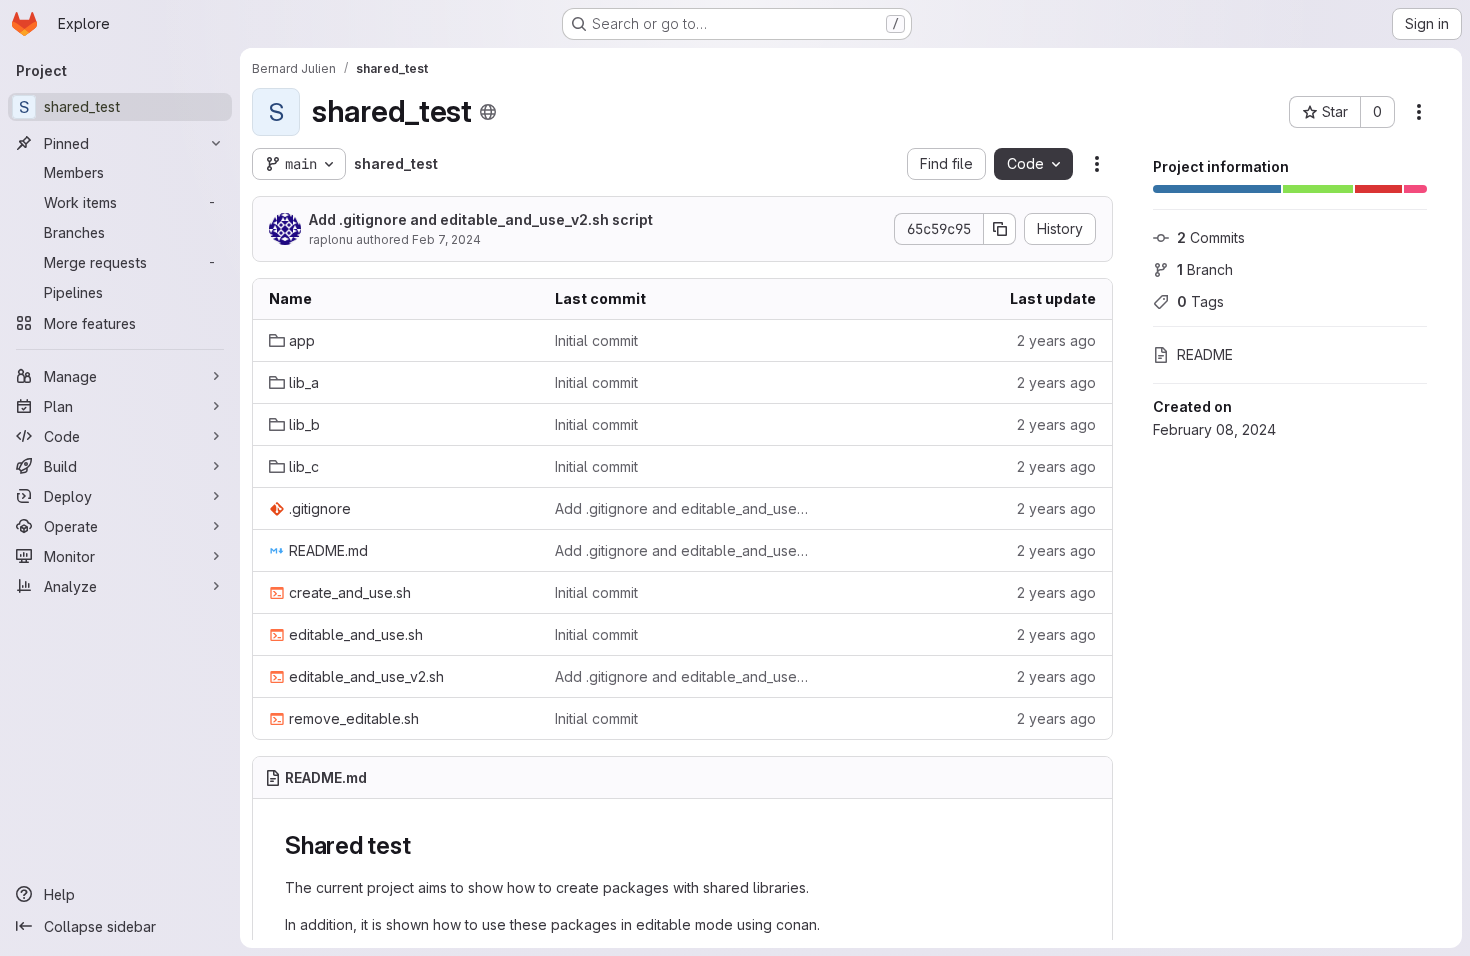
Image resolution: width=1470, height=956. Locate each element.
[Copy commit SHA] (1000, 229)
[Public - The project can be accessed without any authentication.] (488, 112)
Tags (1200, 301)
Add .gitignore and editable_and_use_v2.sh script (481, 219)
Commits (1211, 237)
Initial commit (596, 340)
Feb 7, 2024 (446, 239)
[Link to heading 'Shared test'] (423, 845)
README (1205, 354)
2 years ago (1056, 340)
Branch (1205, 269)
